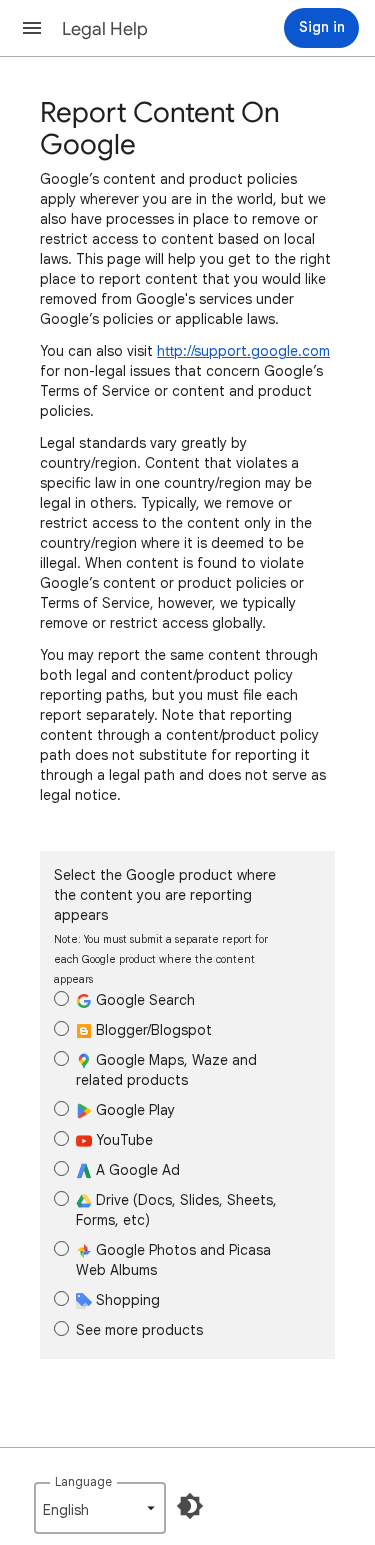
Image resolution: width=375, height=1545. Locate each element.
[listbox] (100, 1508)
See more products (139, 1330)
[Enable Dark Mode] (190, 1506)
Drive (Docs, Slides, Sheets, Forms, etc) (176, 1210)
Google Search (143, 1000)
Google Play (133, 1110)
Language (83, 1481)
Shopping (126, 1300)
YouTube (122, 1140)
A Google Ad (136, 1170)
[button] (32, 28)
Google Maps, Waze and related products (166, 1070)
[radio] (61, 998)
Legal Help (105, 29)
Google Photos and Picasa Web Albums (173, 1260)
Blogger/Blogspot (152, 1030)
